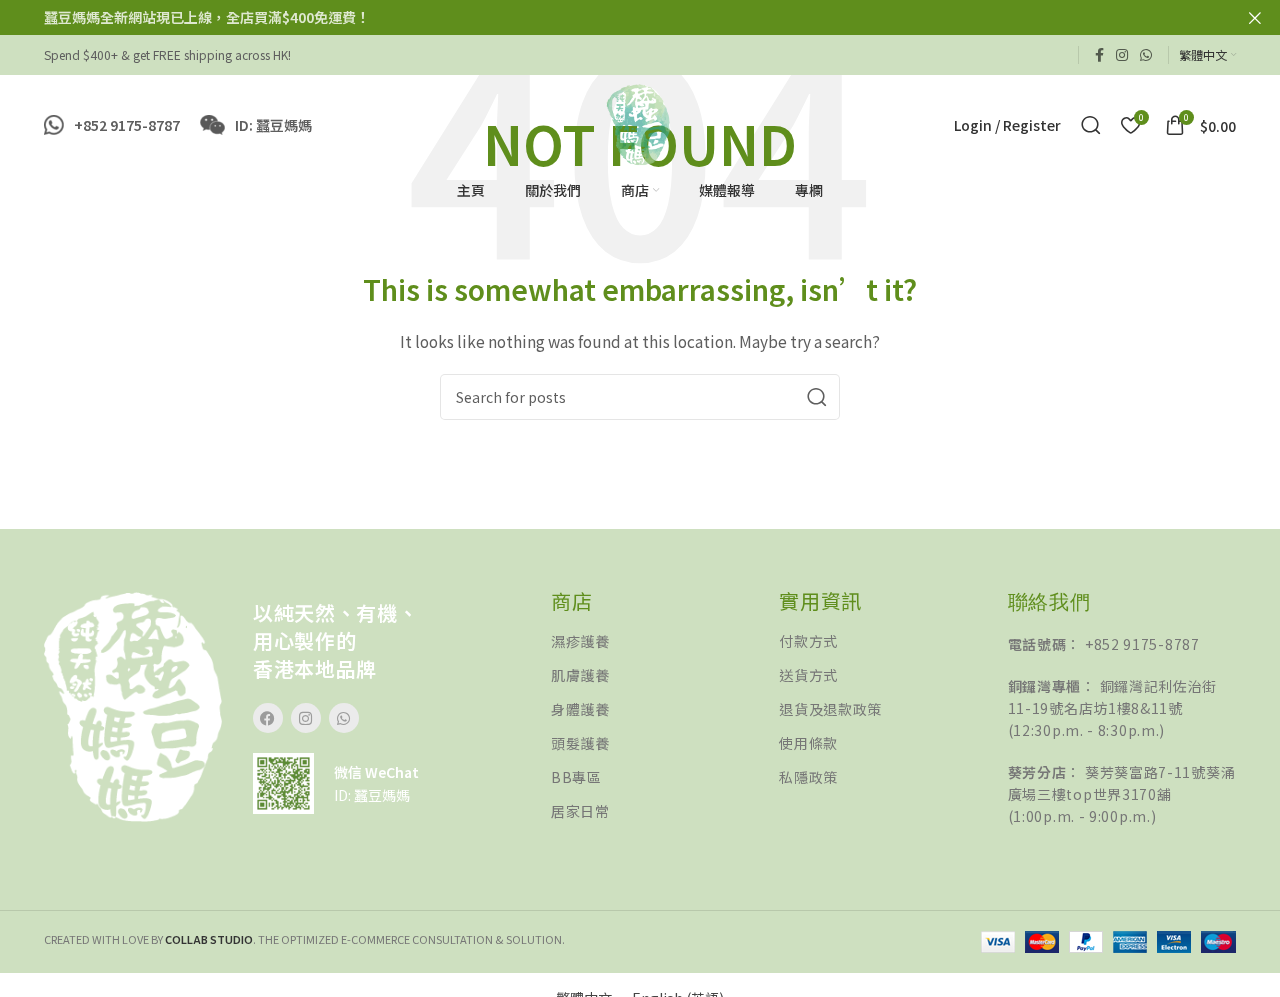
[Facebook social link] (1099, 55)
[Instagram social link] (1122, 55)
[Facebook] (268, 718)
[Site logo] (639, 123)
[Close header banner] (1255, 17)
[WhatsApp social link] (1146, 55)
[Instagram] (306, 718)
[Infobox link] (112, 125)
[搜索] (1091, 125)
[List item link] (665, 641)
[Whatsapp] (344, 718)
